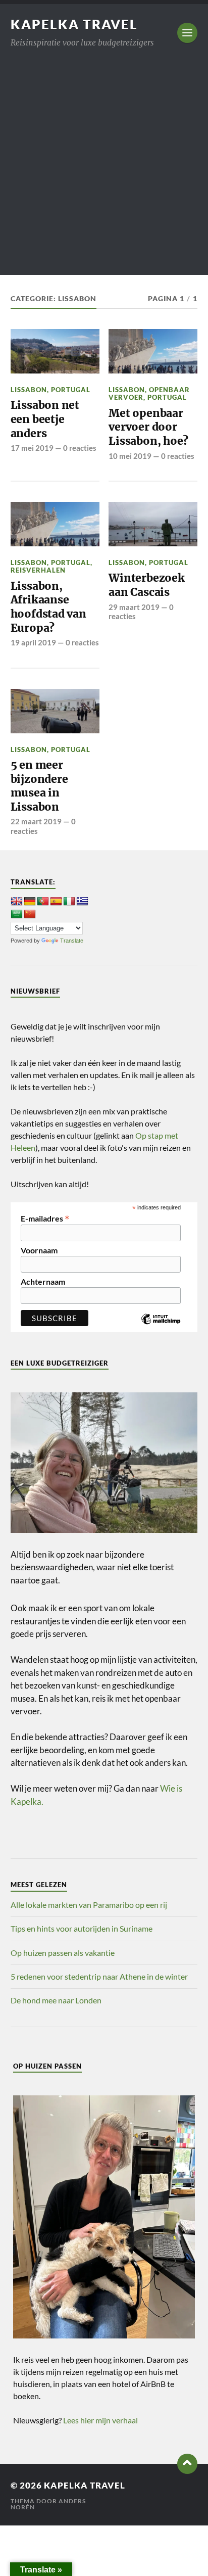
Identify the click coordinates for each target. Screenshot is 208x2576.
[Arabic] (17, 914)
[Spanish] (56, 902)
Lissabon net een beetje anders (45, 419)
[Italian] (69, 902)
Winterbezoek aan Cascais (146, 585)
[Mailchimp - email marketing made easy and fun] (161, 1327)
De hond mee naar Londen (56, 2000)
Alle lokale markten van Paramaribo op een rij (89, 1905)
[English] (17, 902)
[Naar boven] (187, 2464)
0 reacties (80, 448)
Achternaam (43, 1282)
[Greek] (82, 902)
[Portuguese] (43, 902)
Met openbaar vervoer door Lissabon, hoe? (148, 427)
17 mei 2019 (32, 448)
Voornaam (39, 1250)
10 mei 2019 (130, 456)
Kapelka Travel (74, 24)
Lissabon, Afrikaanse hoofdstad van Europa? (48, 607)
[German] (30, 902)
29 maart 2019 (134, 607)
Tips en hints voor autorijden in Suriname (82, 1928)
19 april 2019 (33, 642)
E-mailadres (45, 1217)
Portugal (71, 390)
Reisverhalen (38, 570)
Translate (72, 941)
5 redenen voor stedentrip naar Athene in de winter (99, 1976)
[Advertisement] (104, 171)
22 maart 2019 (36, 821)
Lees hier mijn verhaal (100, 2420)
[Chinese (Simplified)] (30, 914)
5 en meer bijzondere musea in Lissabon (39, 786)
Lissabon (29, 390)
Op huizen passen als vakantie (63, 1953)
